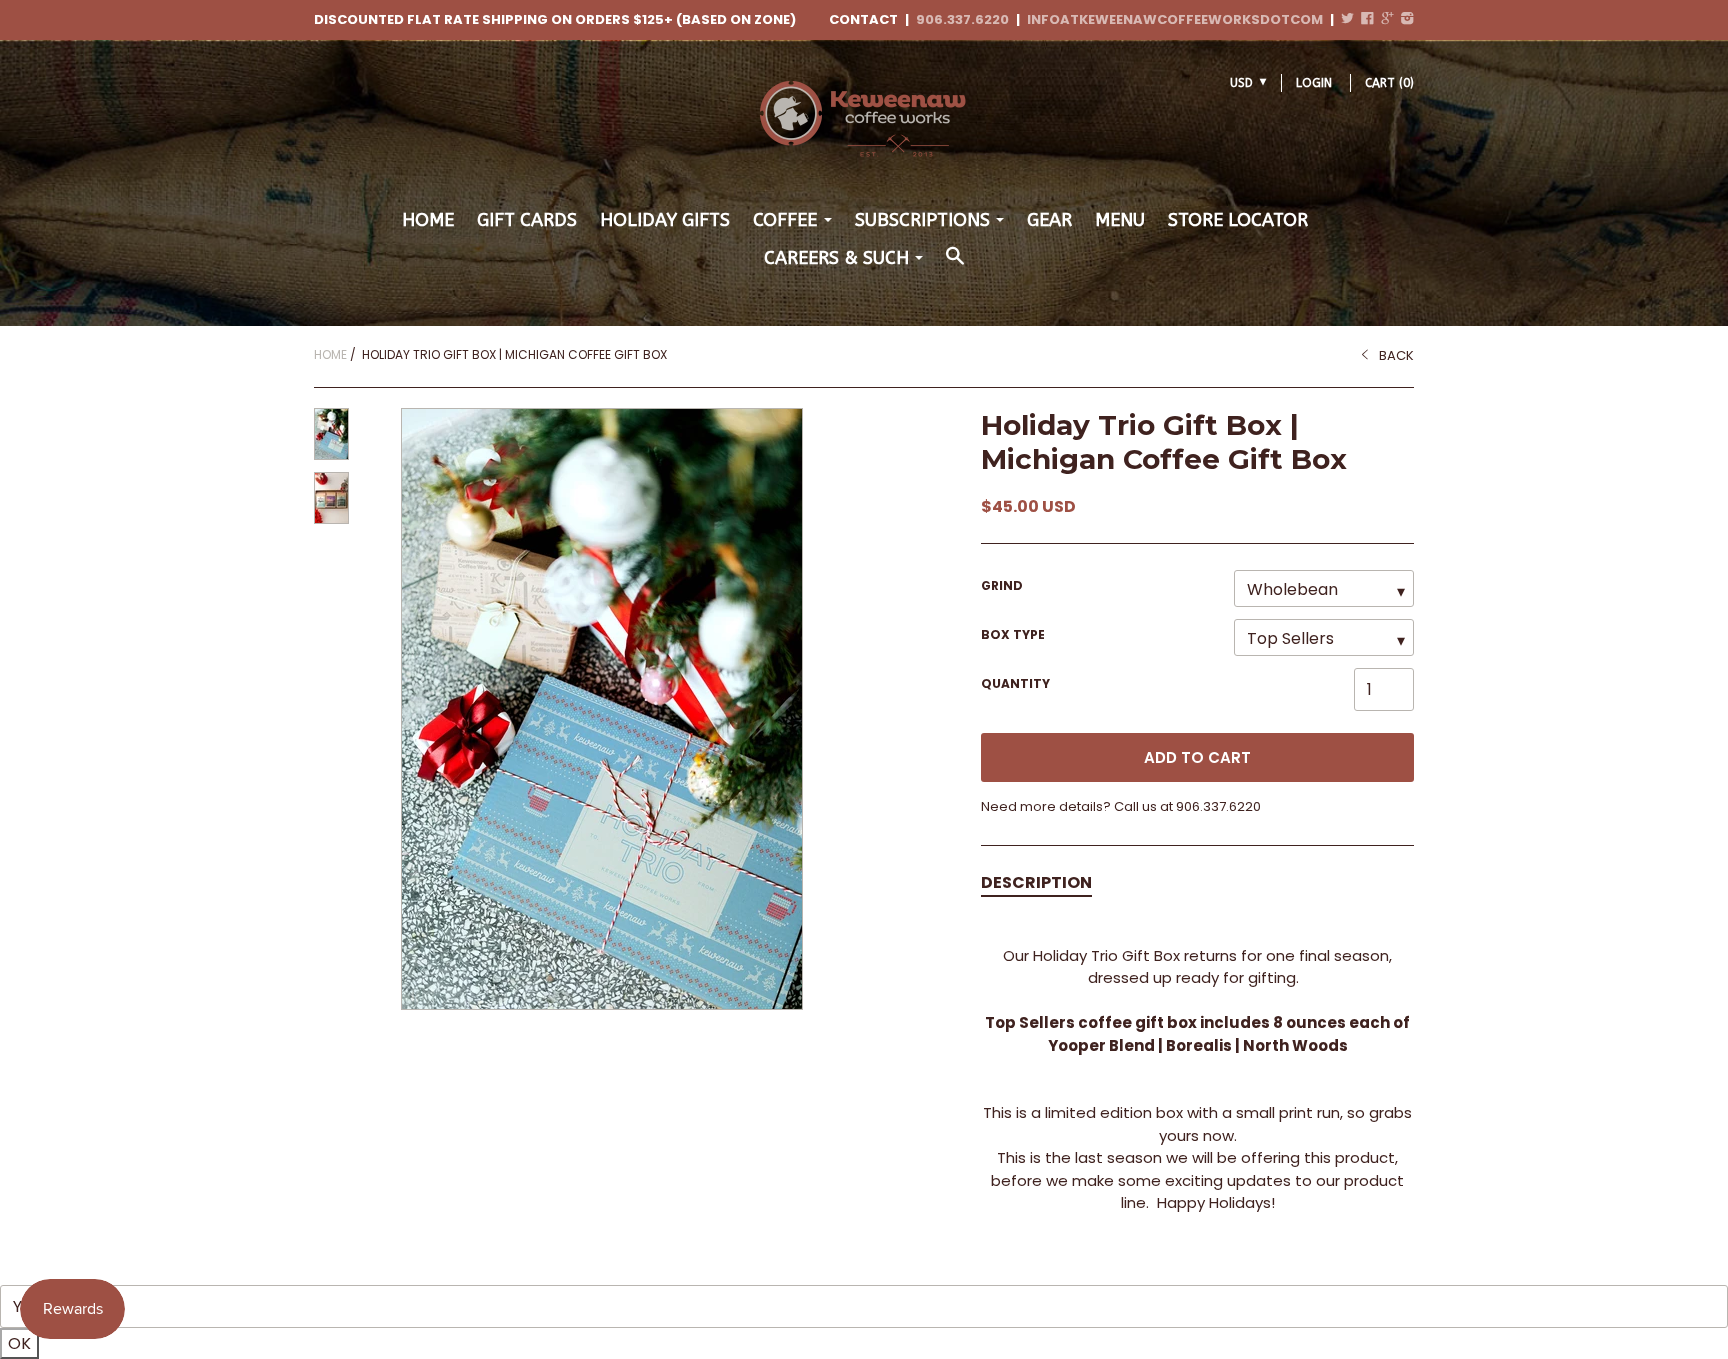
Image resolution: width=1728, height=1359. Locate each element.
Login (1314, 83)
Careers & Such (836, 258)
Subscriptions (922, 220)
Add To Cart (1197, 757)
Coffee (785, 220)
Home (428, 220)
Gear (1049, 220)
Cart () (1389, 83)
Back (1396, 355)
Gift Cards (527, 220)
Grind (1002, 585)
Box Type (1013, 634)
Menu (1120, 220)
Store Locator (1238, 220)
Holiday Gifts (665, 220)
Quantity (1015, 683)
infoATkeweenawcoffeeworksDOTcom (1175, 19)
